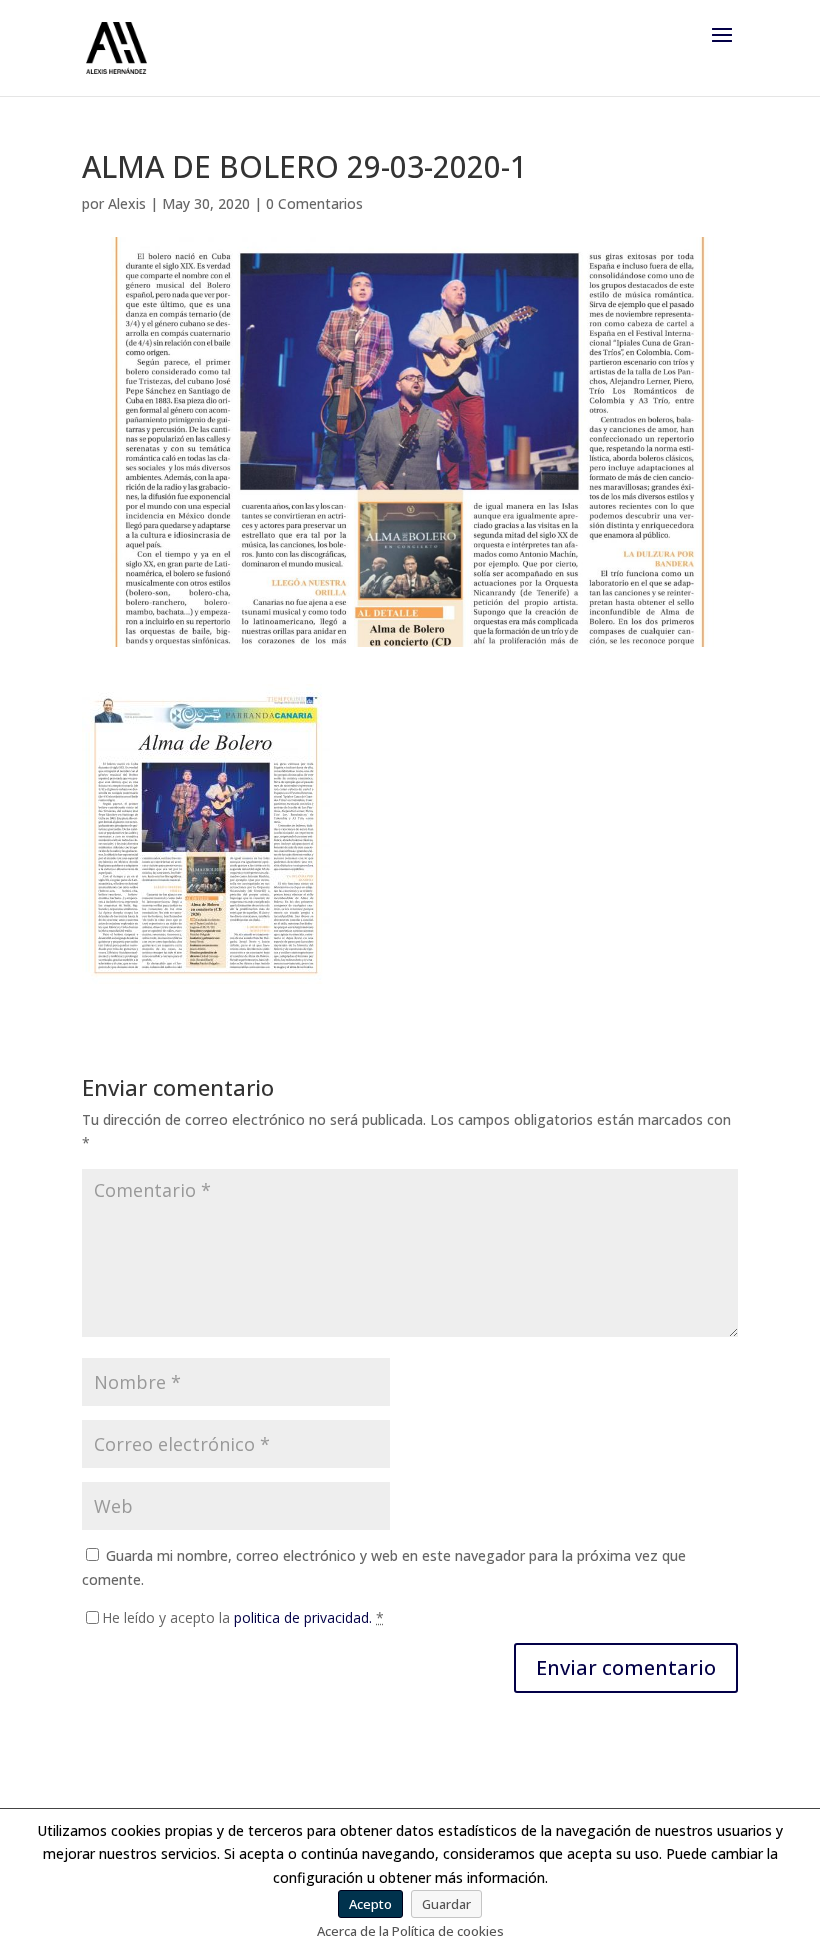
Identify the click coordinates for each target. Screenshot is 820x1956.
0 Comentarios (314, 203)
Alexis (127, 203)
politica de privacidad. (303, 1617)
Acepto (370, 1904)
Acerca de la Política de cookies (410, 1931)
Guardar (446, 1904)
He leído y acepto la (243, 1617)
